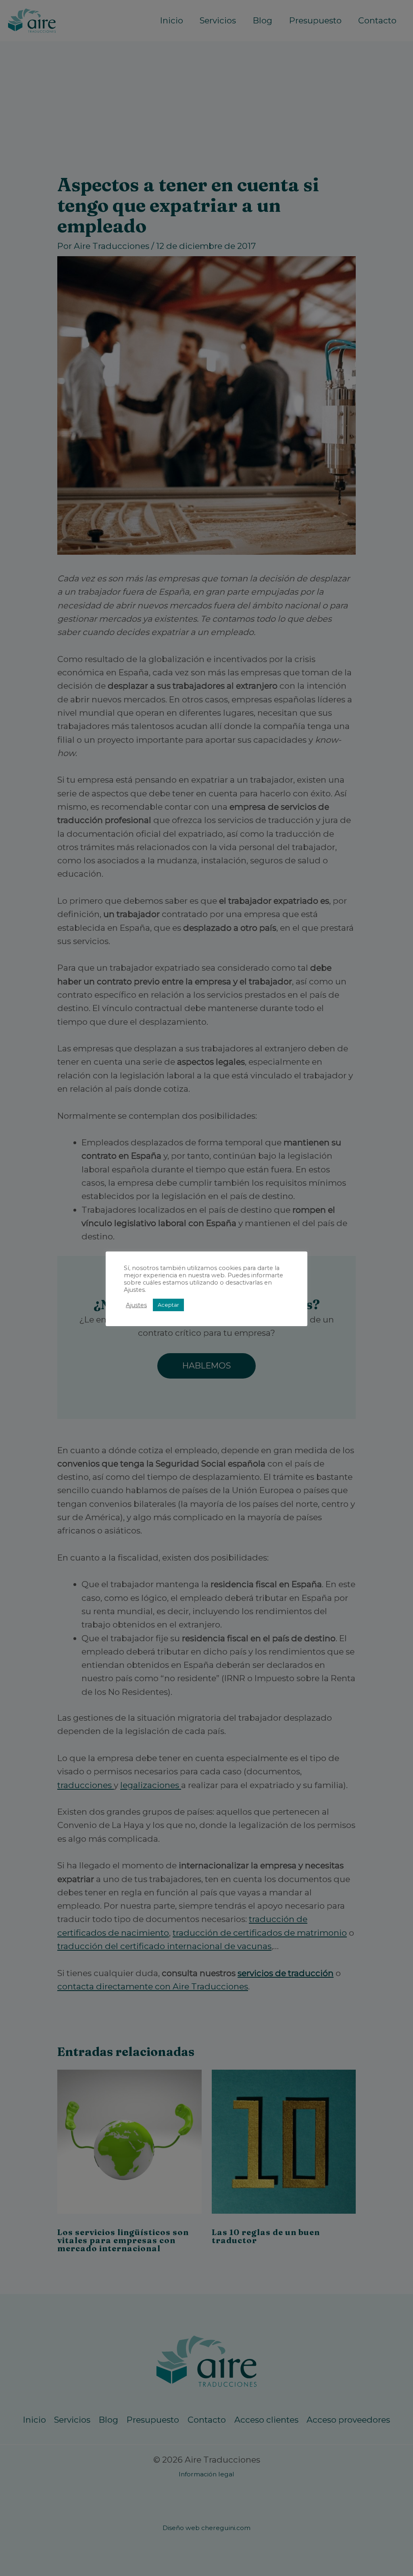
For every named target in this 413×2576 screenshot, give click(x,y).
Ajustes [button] (136, 1305)
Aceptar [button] (168, 1305)
